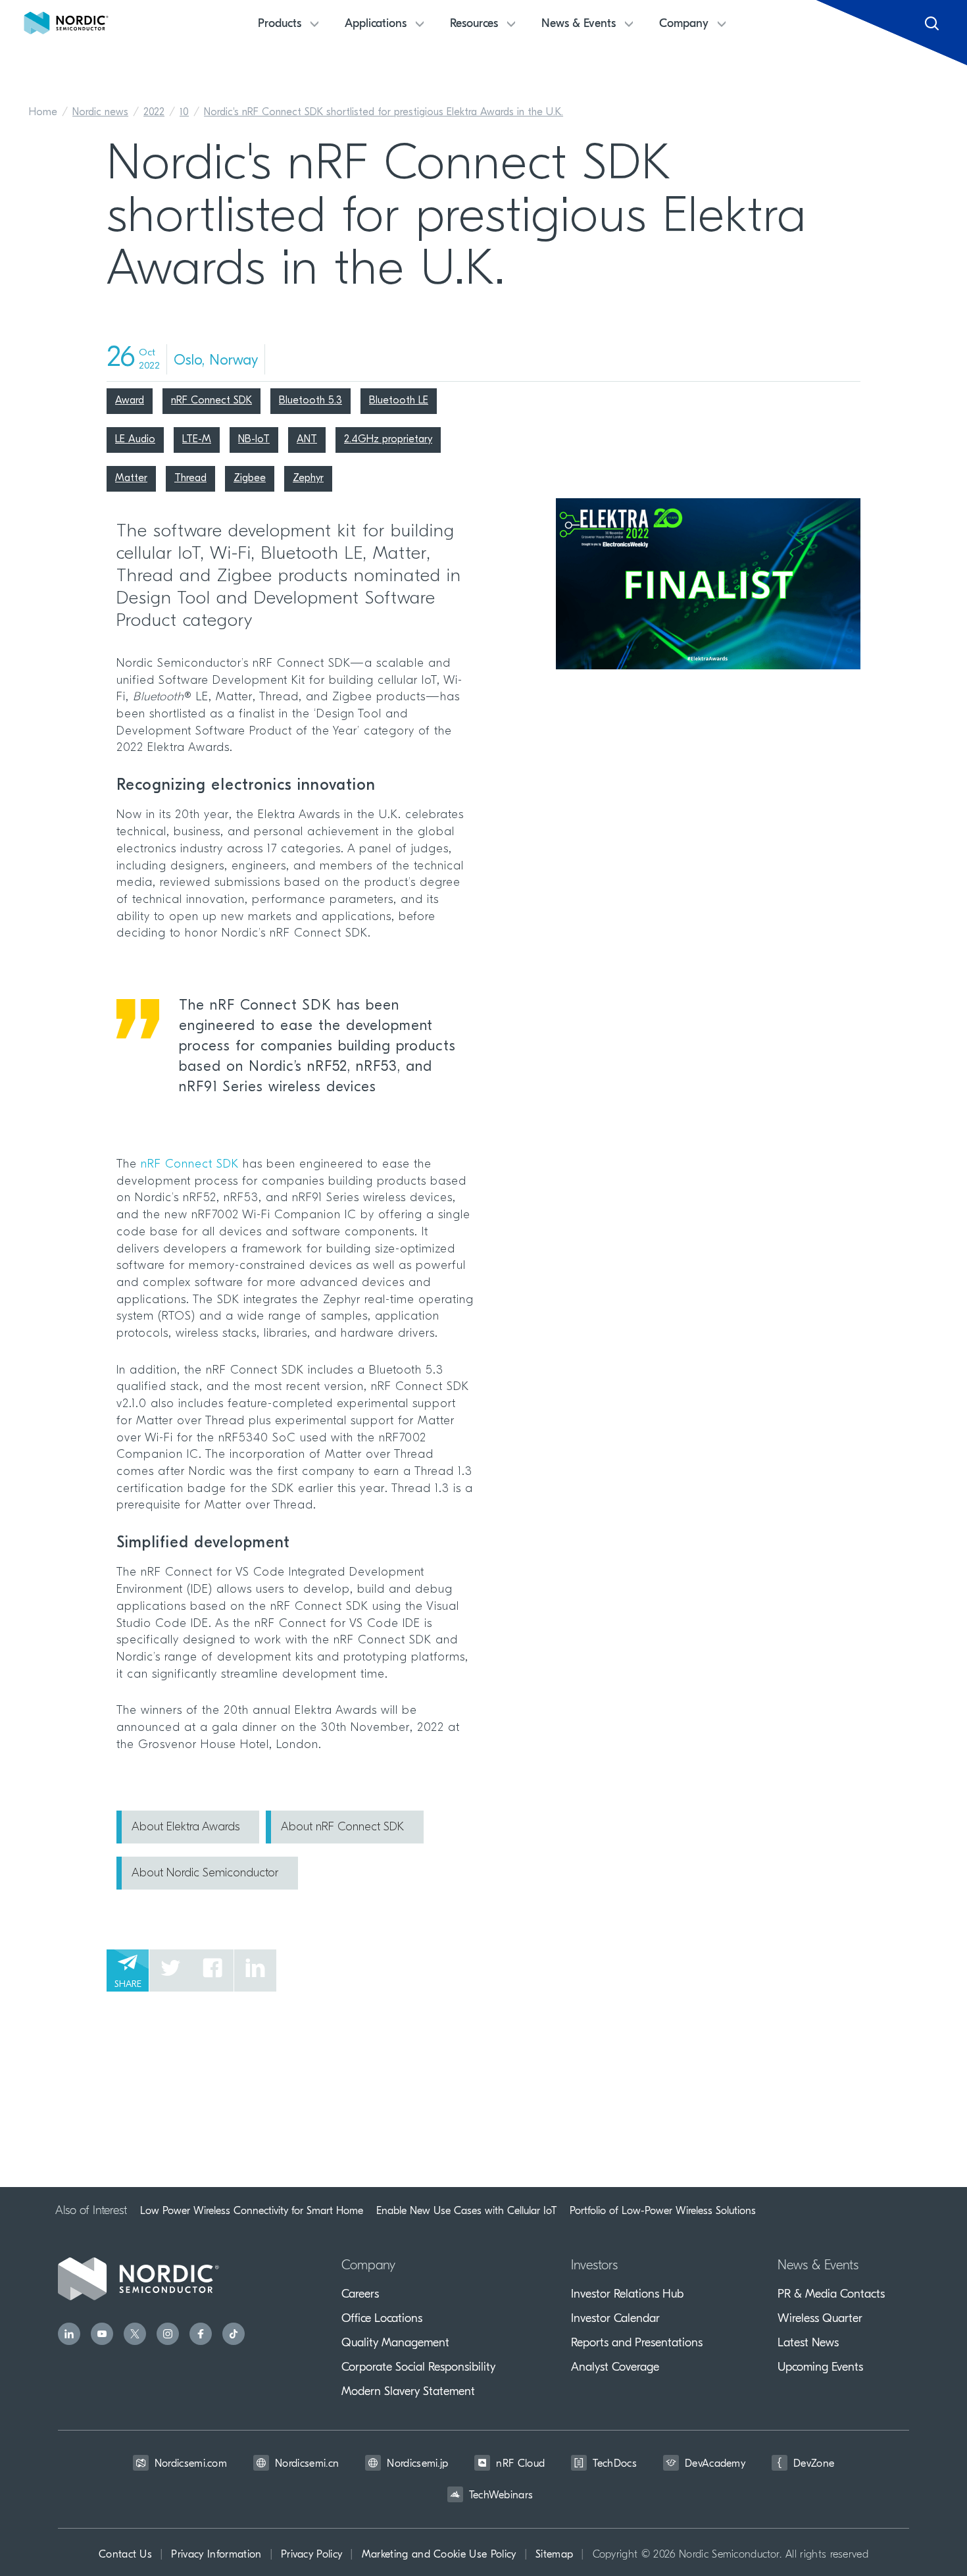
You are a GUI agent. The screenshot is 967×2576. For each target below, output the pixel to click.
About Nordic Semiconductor (205, 1874)
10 (184, 113)
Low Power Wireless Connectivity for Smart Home (252, 2211)
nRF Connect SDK (190, 1165)
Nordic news (100, 113)
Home (43, 113)
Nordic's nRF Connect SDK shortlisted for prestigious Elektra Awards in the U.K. (384, 113)
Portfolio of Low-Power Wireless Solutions (663, 2211)
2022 (154, 113)
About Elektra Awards (186, 1828)
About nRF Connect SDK (342, 1828)
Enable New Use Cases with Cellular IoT (466, 2211)
